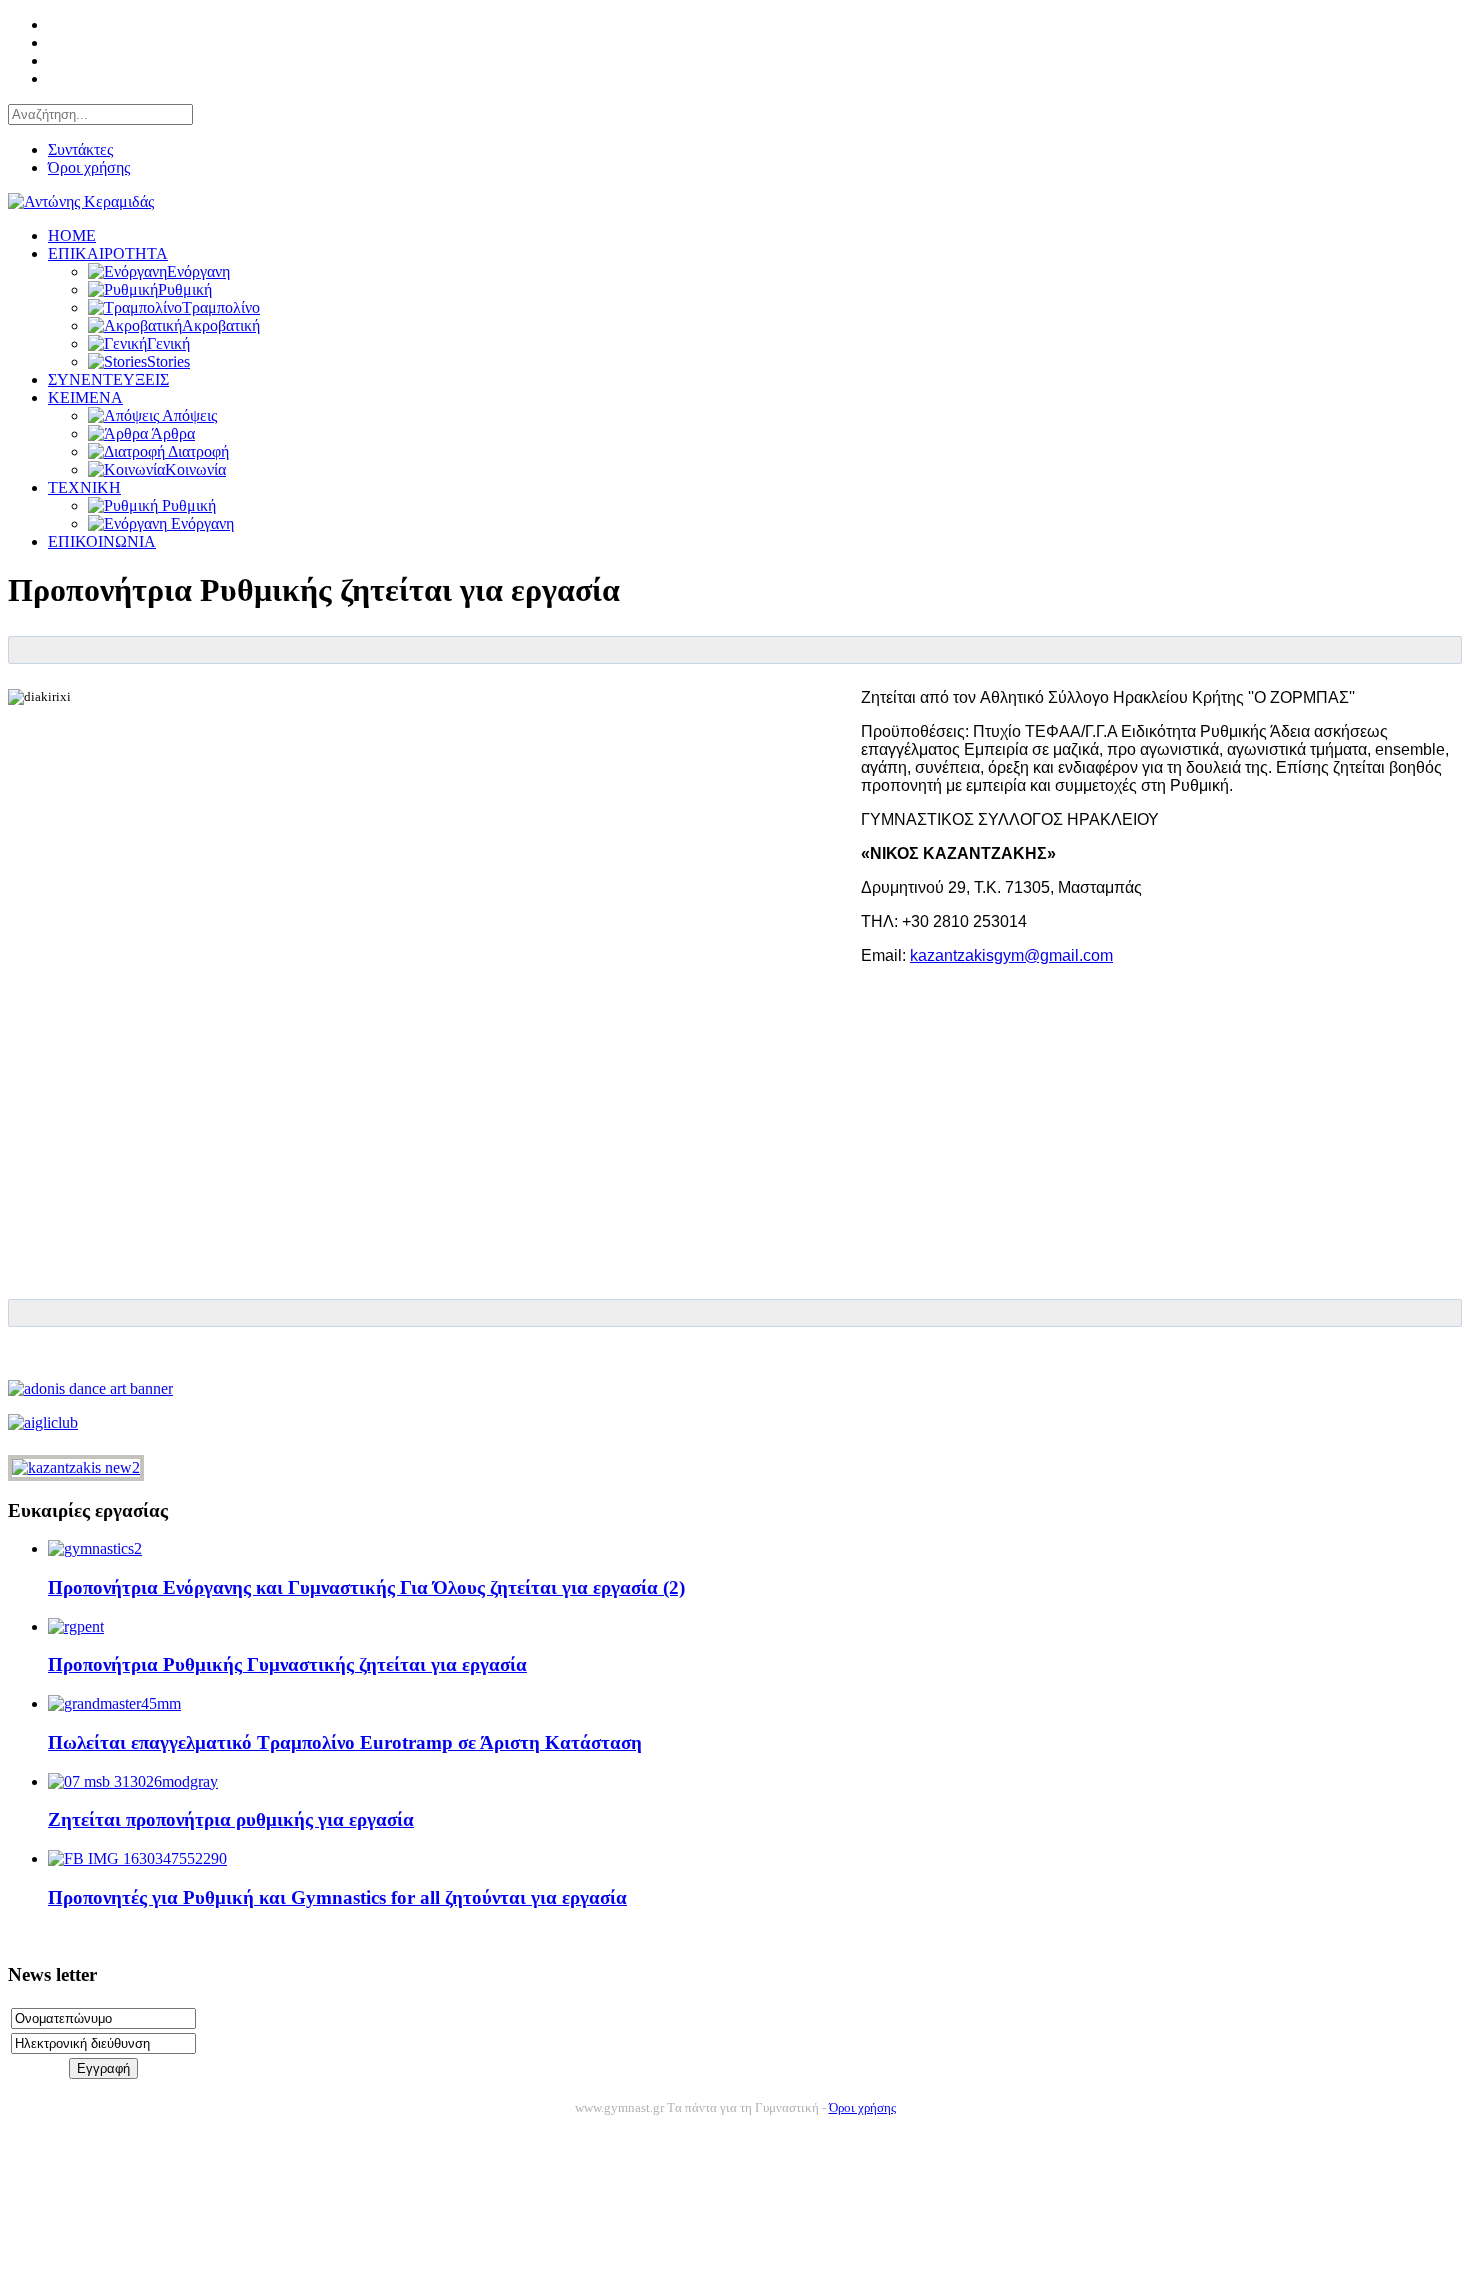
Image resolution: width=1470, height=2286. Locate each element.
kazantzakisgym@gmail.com (1011, 955)
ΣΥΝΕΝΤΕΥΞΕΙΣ (108, 379)
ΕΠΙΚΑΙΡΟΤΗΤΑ (108, 253)
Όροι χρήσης (89, 167)
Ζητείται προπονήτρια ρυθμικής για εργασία (231, 1819)
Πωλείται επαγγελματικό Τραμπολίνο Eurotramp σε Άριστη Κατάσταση (345, 1742)
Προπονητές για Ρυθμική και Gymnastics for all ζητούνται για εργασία (337, 1897)
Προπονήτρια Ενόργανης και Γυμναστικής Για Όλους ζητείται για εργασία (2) (366, 1587)
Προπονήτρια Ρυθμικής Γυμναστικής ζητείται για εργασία (287, 1664)
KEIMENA (85, 397)
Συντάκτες (80, 149)
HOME (72, 235)
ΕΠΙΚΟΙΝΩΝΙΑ (102, 541)
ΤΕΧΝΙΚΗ (84, 487)
